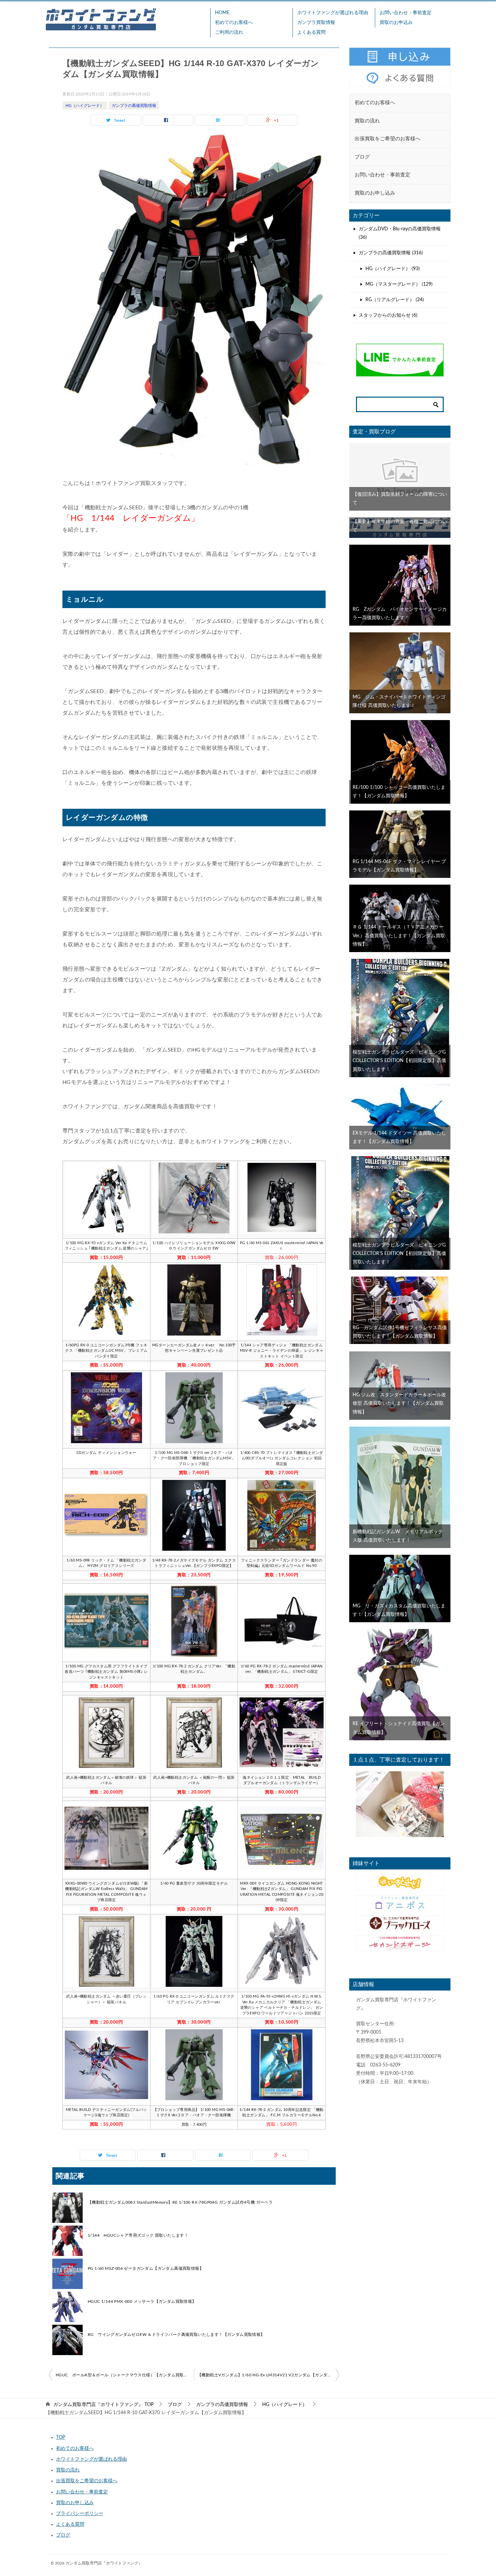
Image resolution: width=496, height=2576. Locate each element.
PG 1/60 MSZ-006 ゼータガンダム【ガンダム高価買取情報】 (146, 2268)
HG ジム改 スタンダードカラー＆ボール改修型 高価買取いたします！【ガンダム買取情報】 (399, 1403)
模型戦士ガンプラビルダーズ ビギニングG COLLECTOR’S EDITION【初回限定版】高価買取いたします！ (402, 1061)
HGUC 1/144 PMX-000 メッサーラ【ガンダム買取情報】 (142, 2301)
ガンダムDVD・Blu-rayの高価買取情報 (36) (400, 233)
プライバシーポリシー (80, 2514)
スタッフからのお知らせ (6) (388, 315)
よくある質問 (311, 32)
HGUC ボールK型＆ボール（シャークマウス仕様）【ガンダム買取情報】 (125, 2375)
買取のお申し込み (75, 2503)
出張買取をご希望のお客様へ (87, 2481)
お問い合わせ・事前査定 (406, 13)
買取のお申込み (396, 23)
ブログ (63, 2535)
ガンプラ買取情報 (316, 23)
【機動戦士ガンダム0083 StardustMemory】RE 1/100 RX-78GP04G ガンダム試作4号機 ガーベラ (180, 2202)
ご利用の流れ (229, 32)
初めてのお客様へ (234, 23)
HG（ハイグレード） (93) (393, 269)
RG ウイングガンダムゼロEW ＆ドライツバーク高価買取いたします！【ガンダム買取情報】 (176, 2335)
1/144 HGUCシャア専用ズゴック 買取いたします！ (138, 2235)
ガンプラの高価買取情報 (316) (391, 253)
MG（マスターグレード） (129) (399, 284)
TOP (103, 2405)
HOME (222, 13)
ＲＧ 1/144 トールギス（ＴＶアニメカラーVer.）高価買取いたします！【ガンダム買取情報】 (399, 936)
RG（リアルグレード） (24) (395, 300)
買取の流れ (68, 2470)
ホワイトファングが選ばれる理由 (333, 13)
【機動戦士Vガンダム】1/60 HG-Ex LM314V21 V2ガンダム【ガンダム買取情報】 (268, 2375)
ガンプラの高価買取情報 (134, 106)
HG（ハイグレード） (85, 106)
